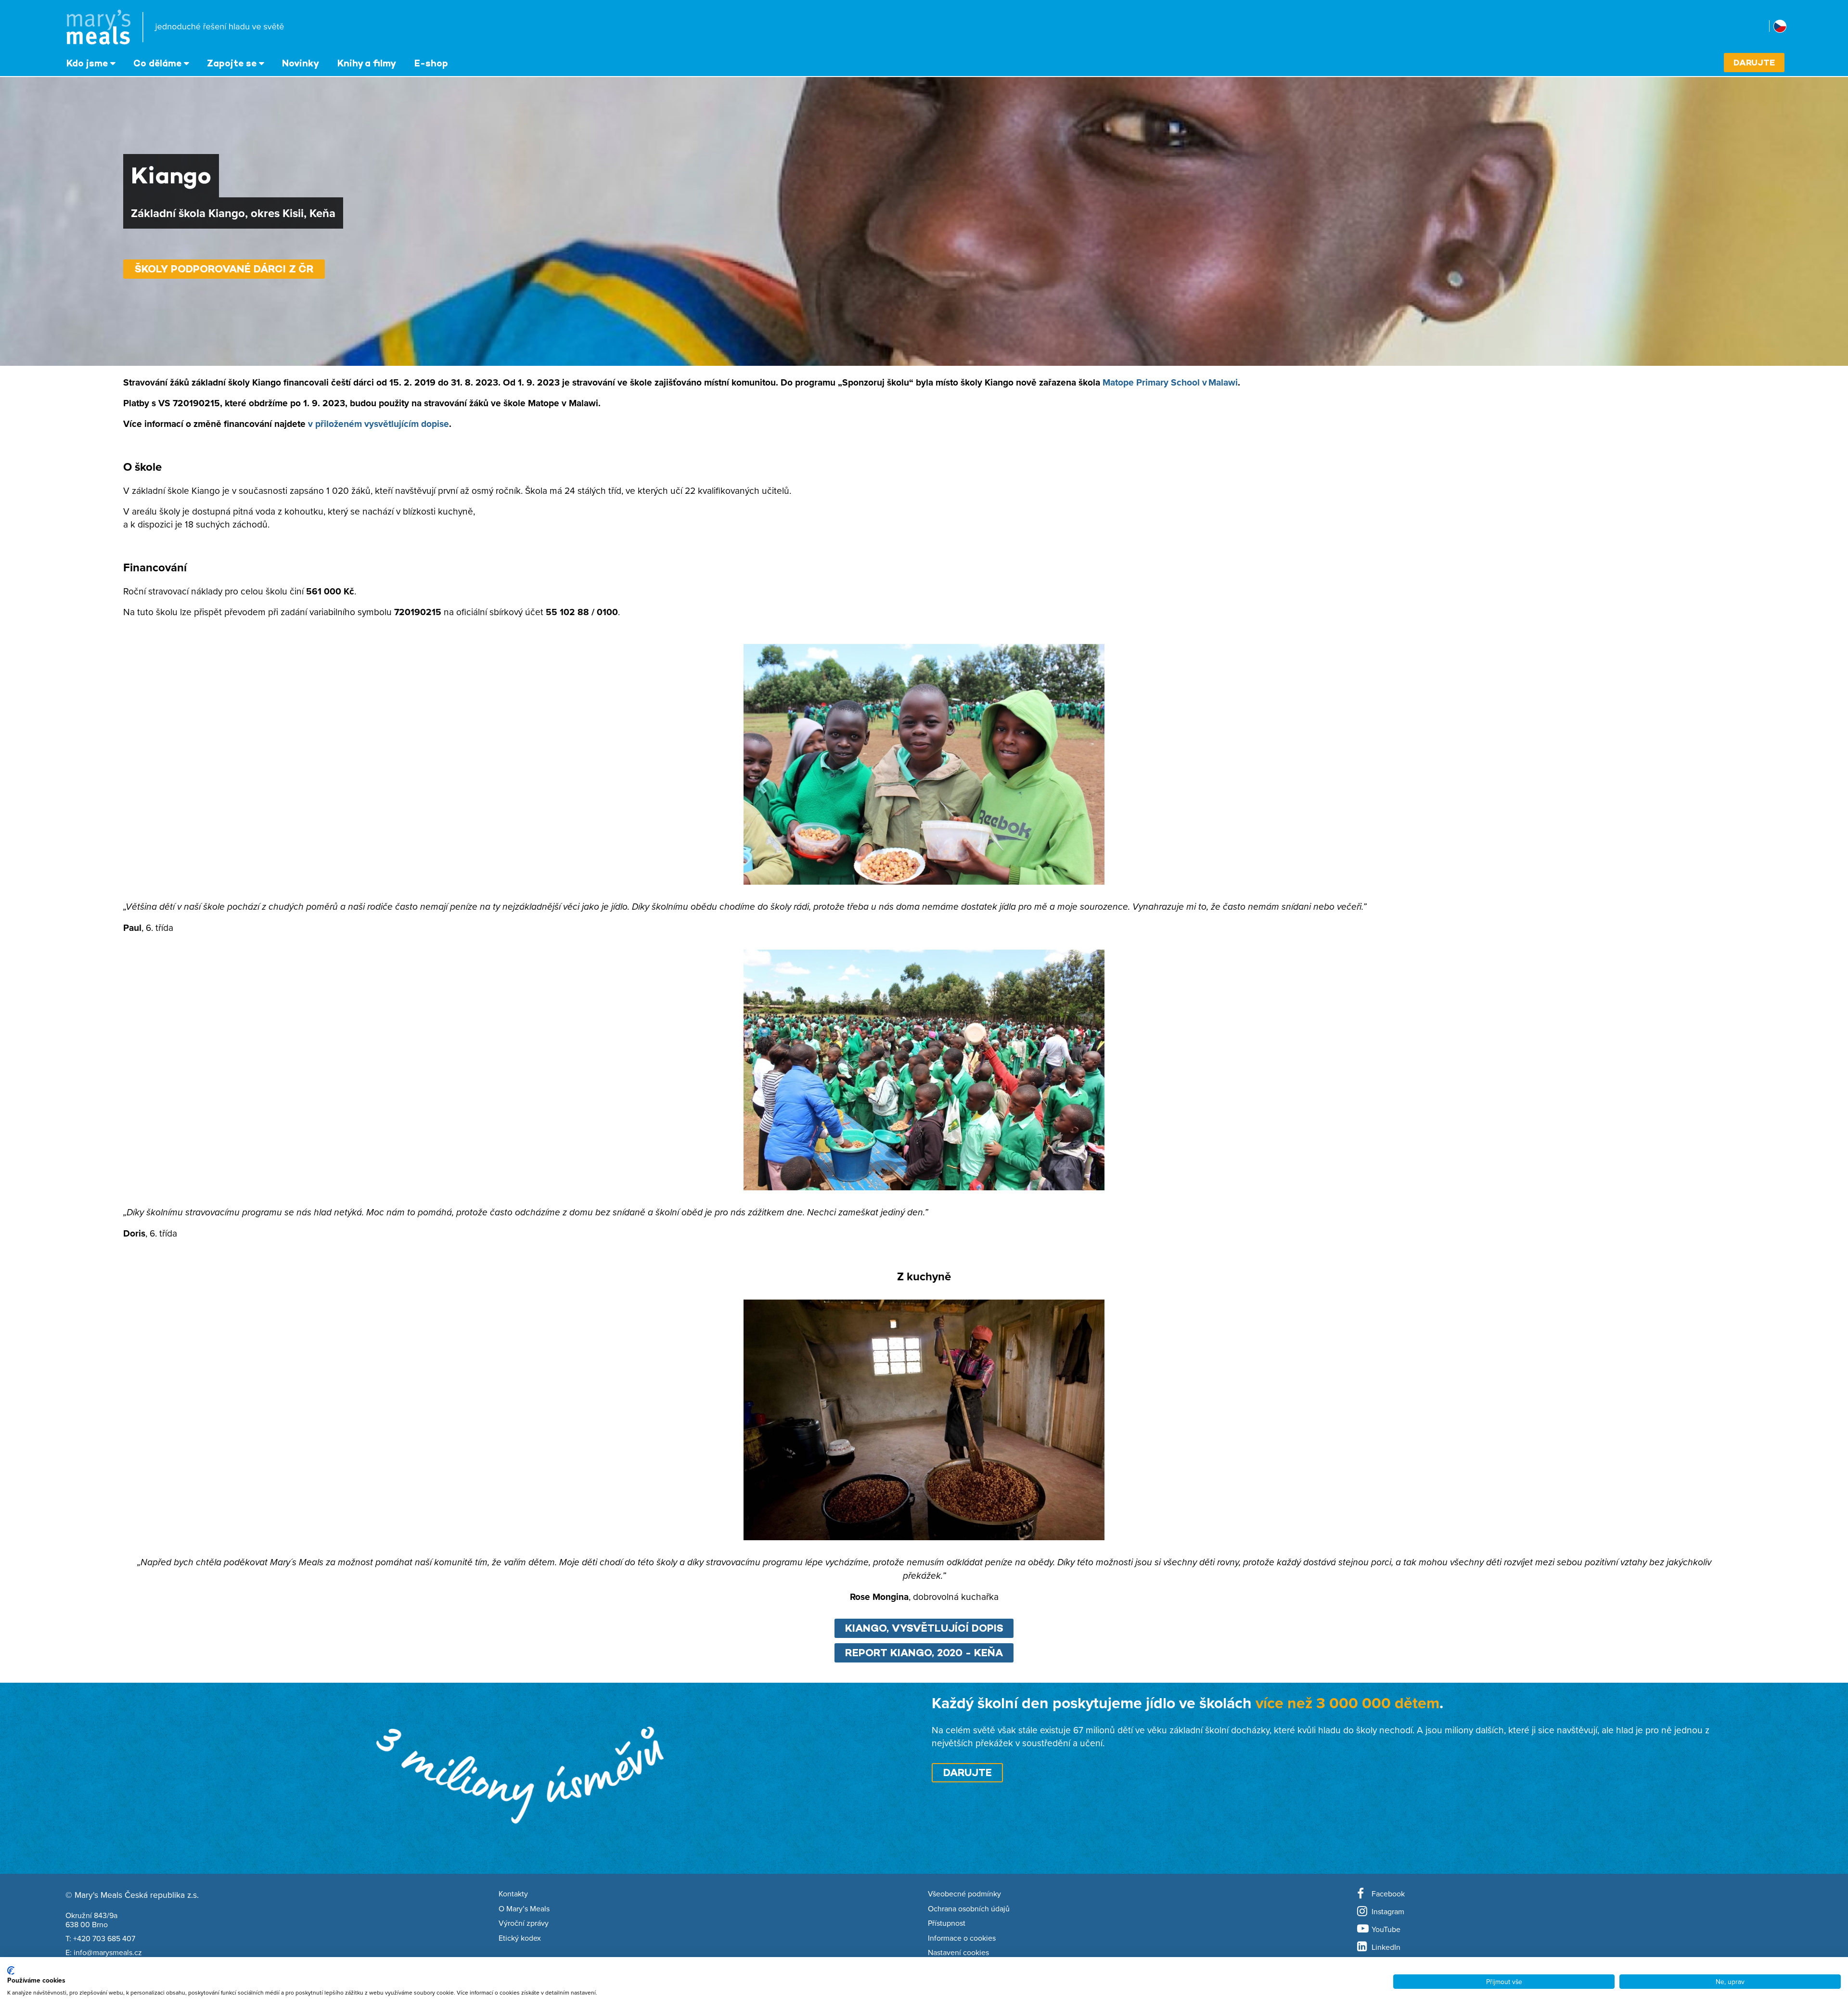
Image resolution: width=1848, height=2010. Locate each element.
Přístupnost (947, 1923)
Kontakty (513, 1894)
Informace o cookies (962, 1938)
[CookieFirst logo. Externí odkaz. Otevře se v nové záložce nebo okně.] (11, 1971)
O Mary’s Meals (524, 1909)
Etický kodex (520, 1938)
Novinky (301, 63)
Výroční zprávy (524, 1923)
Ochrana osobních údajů (969, 1909)
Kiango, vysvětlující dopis (924, 1628)
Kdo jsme (87, 63)
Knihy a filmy (367, 63)
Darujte (1754, 62)
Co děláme (157, 63)
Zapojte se (232, 63)
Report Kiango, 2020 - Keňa (924, 1653)
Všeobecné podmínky (964, 1894)
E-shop (431, 63)
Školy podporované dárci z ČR (224, 269)
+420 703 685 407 (104, 1938)
